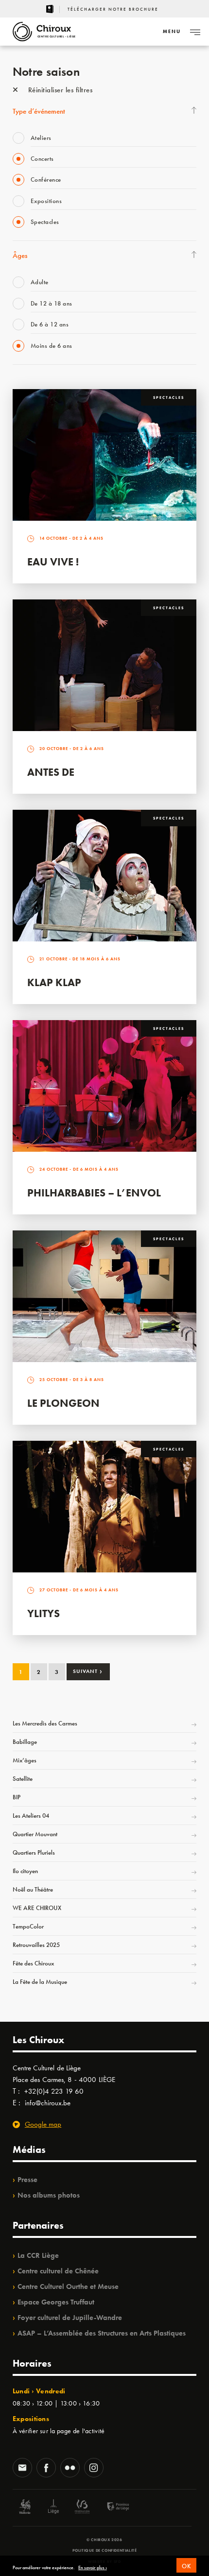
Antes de (51, 772)
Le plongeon (63, 1403)
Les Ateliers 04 (31, 1816)
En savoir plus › (93, 2568)
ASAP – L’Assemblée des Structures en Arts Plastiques (102, 2333)
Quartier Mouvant (35, 1834)
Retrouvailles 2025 (36, 1945)
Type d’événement (39, 111)
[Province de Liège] (111, 2508)
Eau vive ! (53, 562)
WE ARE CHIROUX (37, 1908)
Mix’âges (25, 1760)
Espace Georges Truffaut (56, 2302)
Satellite (23, 1779)
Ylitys (44, 1613)
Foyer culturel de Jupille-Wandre (70, 2318)
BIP (17, 1797)
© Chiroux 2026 (104, 2540)
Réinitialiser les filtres (59, 90)
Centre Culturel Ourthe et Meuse (68, 2286)
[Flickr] (70, 2469)
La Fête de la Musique (40, 1982)
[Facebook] (46, 2469)
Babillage (25, 1742)
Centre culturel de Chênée (58, 2271)
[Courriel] (22, 2469)
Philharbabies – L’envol (94, 1193)
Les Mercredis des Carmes (45, 1723)
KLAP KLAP (54, 982)
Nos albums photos (49, 2195)
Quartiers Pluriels (34, 1852)
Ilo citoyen (25, 1871)
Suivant (88, 1671)
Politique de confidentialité (105, 2550)
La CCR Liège (38, 2255)
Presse (27, 2180)
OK (186, 2566)
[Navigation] (195, 32)
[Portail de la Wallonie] (25, 2508)
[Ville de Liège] (53, 2508)
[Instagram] (94, 2469)
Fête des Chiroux (33, 1963)
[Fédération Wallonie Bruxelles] (82, 2508)
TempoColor (28, 1926)
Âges (20, 256)
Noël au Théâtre (33, 1889)
